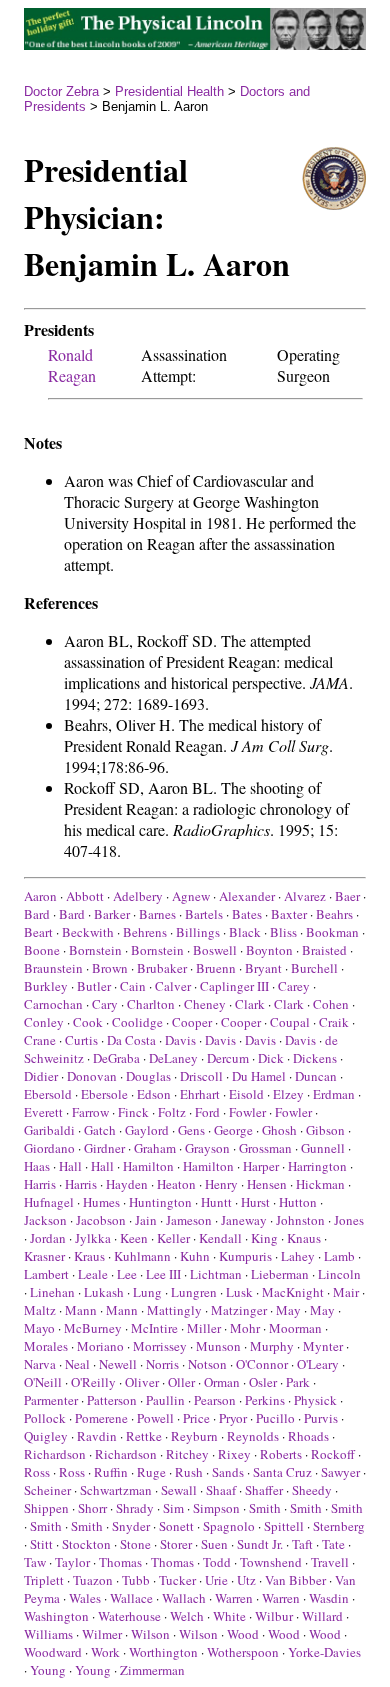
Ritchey (187, 1454)
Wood (243, 1634)
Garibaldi (49, 1130)
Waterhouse (129, 1616)
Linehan (52, 1292)
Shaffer (264, 1490)
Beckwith (88, 932)
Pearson (215, 1400)
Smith (265, 1508)
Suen (214, 1544)
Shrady (135, 1508)
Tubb (136, 1580)
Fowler (247, 1112)
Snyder (131, 1526)
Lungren (194, 1292)
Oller (181, 1382)
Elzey (288, 1094)
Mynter (323, 1346)
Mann (81, 1310)
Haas (37, 1166)
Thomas (120, 1562)
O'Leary (318, 1364)
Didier (41, 1076)
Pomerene (101, 1418)
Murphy (272, 1346)
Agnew (191, 896)
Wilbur (274, 1616)
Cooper (192, 1022)
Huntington (160, 1202)
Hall (70, 1166)
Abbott (85, 896)
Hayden (127, 1184)
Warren (234, 1598)
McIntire (154, 1328)
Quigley (46, 1436)
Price (196, 1418)
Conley (44, 1022)
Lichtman (216, 1274)
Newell (118, 1364)
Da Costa (131, 1040)
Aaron (40, 896)
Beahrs (334, 914)
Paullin (165, 1400)
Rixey (234, 1454)
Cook (88, 1022)
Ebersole (104, 1094)
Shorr (92, 1508)
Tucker (177, 1580)
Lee (127, 1274)
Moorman (295, 1328)
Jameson (189, 1220)
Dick (271, 1058)
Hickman (320, 1184)
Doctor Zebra (61, 91)
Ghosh (279, 1130)
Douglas (148, 1076)
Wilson (150, 1634)
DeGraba (116, 1058)
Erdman (334, 1094)
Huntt (216, 1202)
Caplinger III (234, 986)
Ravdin (97, 1436)
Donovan (92, 1076)
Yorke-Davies (324, 1652)
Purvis (321, 1418)
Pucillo (275, 1418)
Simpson (216, 1508)
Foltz (172, 1112)
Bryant (263, 968)
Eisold (246, 1094)
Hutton (298, 1202)
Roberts (281, 1454)
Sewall (179, 1490)
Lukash (104, 1292)
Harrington (317, 1166)
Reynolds (253, 1436)
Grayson (207, 1148)
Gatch (100, 1130)
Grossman (265, 1148)
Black (245, 932)
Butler (94, 986)
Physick (315, 1400)
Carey (294, 986)
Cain (133, 986)
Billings (198, 932)
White (229, 1616)
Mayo (39, 1328)
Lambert (46, 1274)
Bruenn (216, 968)
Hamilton (148, 1166)
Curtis (81, 1040)
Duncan (316, 1076)
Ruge (151, 1472)
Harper (261, 1166)
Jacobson (101, 1220)
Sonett (176, 1526)
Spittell (284, 1526)
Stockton (86, 1544)
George (233, 1130)
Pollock (45, 1418)
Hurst (255, 1202)
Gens (191, 1130)
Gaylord (147, 1130)
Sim (173, 1508)
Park (298, 1382)
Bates (247, 914)
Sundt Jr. (260, 1544)
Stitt (41, 1544)
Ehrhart (200, 1094)
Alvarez (305, 896)
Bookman (332, 932)
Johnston (300, 1220)
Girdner (104, 1148)
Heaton (176, 1184)
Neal (77, 1364)
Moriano (100, 1346)
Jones (349, 1220)
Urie (216, 1580)
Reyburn (194, 1436)
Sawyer (340, 1472)
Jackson (45, 1220)
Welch (187, 1616)
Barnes (157, 914)
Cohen (331, 1004)
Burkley (46, 986)
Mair (346, 1292)
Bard (37, 914)
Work (105, 1652)
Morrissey (160, 1346)
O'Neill (43, 1382)
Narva (40, 1364)
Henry (221, 1184)
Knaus (304, 1238)
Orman (222, 1382)
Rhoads (308, 1436)
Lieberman (280, 1274)
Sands (228, 1472)
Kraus (89, 1256)
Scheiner (47, 1490)
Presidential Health (169, 91)
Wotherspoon (243, 1652)
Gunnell (323, 1148)
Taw (35, 1562)
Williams (48, 1634)
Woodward (53, 1652)
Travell (330, 1562)
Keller (173, 1238)
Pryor (233, 1418)
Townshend (271, 1562)
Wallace (131, 1598)
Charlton (151, 1004)
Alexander (247, 896)
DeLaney (173, 1058)
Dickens (315, 1058)
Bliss (283, 932)
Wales (85, 1598)
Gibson (325, 1130)
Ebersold (48, 1094)
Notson (207, 1364)
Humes (101, 1202)
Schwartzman (116, 1490)
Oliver (142, 1382)
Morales (46, 1346)
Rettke (144, 1436)
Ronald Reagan (72, 365)
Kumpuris (245, 1256)
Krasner (44, 1256)
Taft (302, 1544)
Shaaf (221, 1490)
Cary (105, 1004)
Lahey (298, 1256)
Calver (173, 986)
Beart (38, 932)
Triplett (44, 1580)
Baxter (289, 914)
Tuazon (93, 1580)
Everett (43, 1112)
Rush (189, 1472)
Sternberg (339, 1526)
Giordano (49, 1148)
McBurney (93, 1328)
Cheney (205, 1004)
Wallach (184, 1598)
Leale (93, 1274)
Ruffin (111, 1472)
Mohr (245, 1328)
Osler (263, 1382)
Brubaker (162, 968)
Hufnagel (49, 1202)
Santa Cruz (282, 1472)
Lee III (163, 1274)
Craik (334, 1022)
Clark (250, 1004)
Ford (207, 1112)
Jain (146, 1220)
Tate (333, 1544)
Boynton (269, 950)
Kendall (220, 1238)
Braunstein (53, 968)
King (264, 1238)
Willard (322, 1616)
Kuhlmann (142, 1256)
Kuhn (195, 1256)
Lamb (339, 1256)
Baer (347, 896)
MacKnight (293, 1292)
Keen (134, 1238)
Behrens (145, 932)
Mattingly (174, 1310)
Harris (40, 1184)
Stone (135, 1544)
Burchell (314, 968)
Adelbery (138, 896)
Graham (155, 1148)
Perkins (265, 1400)
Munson (218, 1346)
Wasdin (329, 1598)
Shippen (46, 1508)
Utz (246, 1580)
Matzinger (239, 1310)
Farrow (90, 1112)
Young (48, 1670)
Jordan (48, 1238)
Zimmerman (152, 1670)
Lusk (239, 1292)
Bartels (204, 914)
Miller (204, 1328)
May (288, 1310)
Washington (56, 1616)
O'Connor (262, 1364)
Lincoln (339, 1274)
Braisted (324, 950)
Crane (40, 1040)
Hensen (267, 1184)
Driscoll (201, 1076)
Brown (110, 968)
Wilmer (102, 1634)
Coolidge (137, 1022)
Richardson (55, 1454)
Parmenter (51, 1400)
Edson (154, 1094)
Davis (180, 1040)
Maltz (40, 1310)
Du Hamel (259, 1076)
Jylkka (93, 1238)
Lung (147, 1292)
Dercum (228, 1058)
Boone (42, 950)
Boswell (215, 950)
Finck (133, 1112)
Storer (176, 1544)
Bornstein (95, 950)
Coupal (290, 1022)
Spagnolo (229, 1526)
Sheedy (312, 1490)
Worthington (163, 1652)
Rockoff (333, 1454)
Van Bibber (295, 1580)
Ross (37, 1472)
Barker (112, 914)
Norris (162, 1364)
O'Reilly (93, 1382)
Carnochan (53, 1004)
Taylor (72, 1562)
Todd (217, 1562)
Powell (155, 1418)
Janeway (244, 1220)
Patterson (112, 1400)
